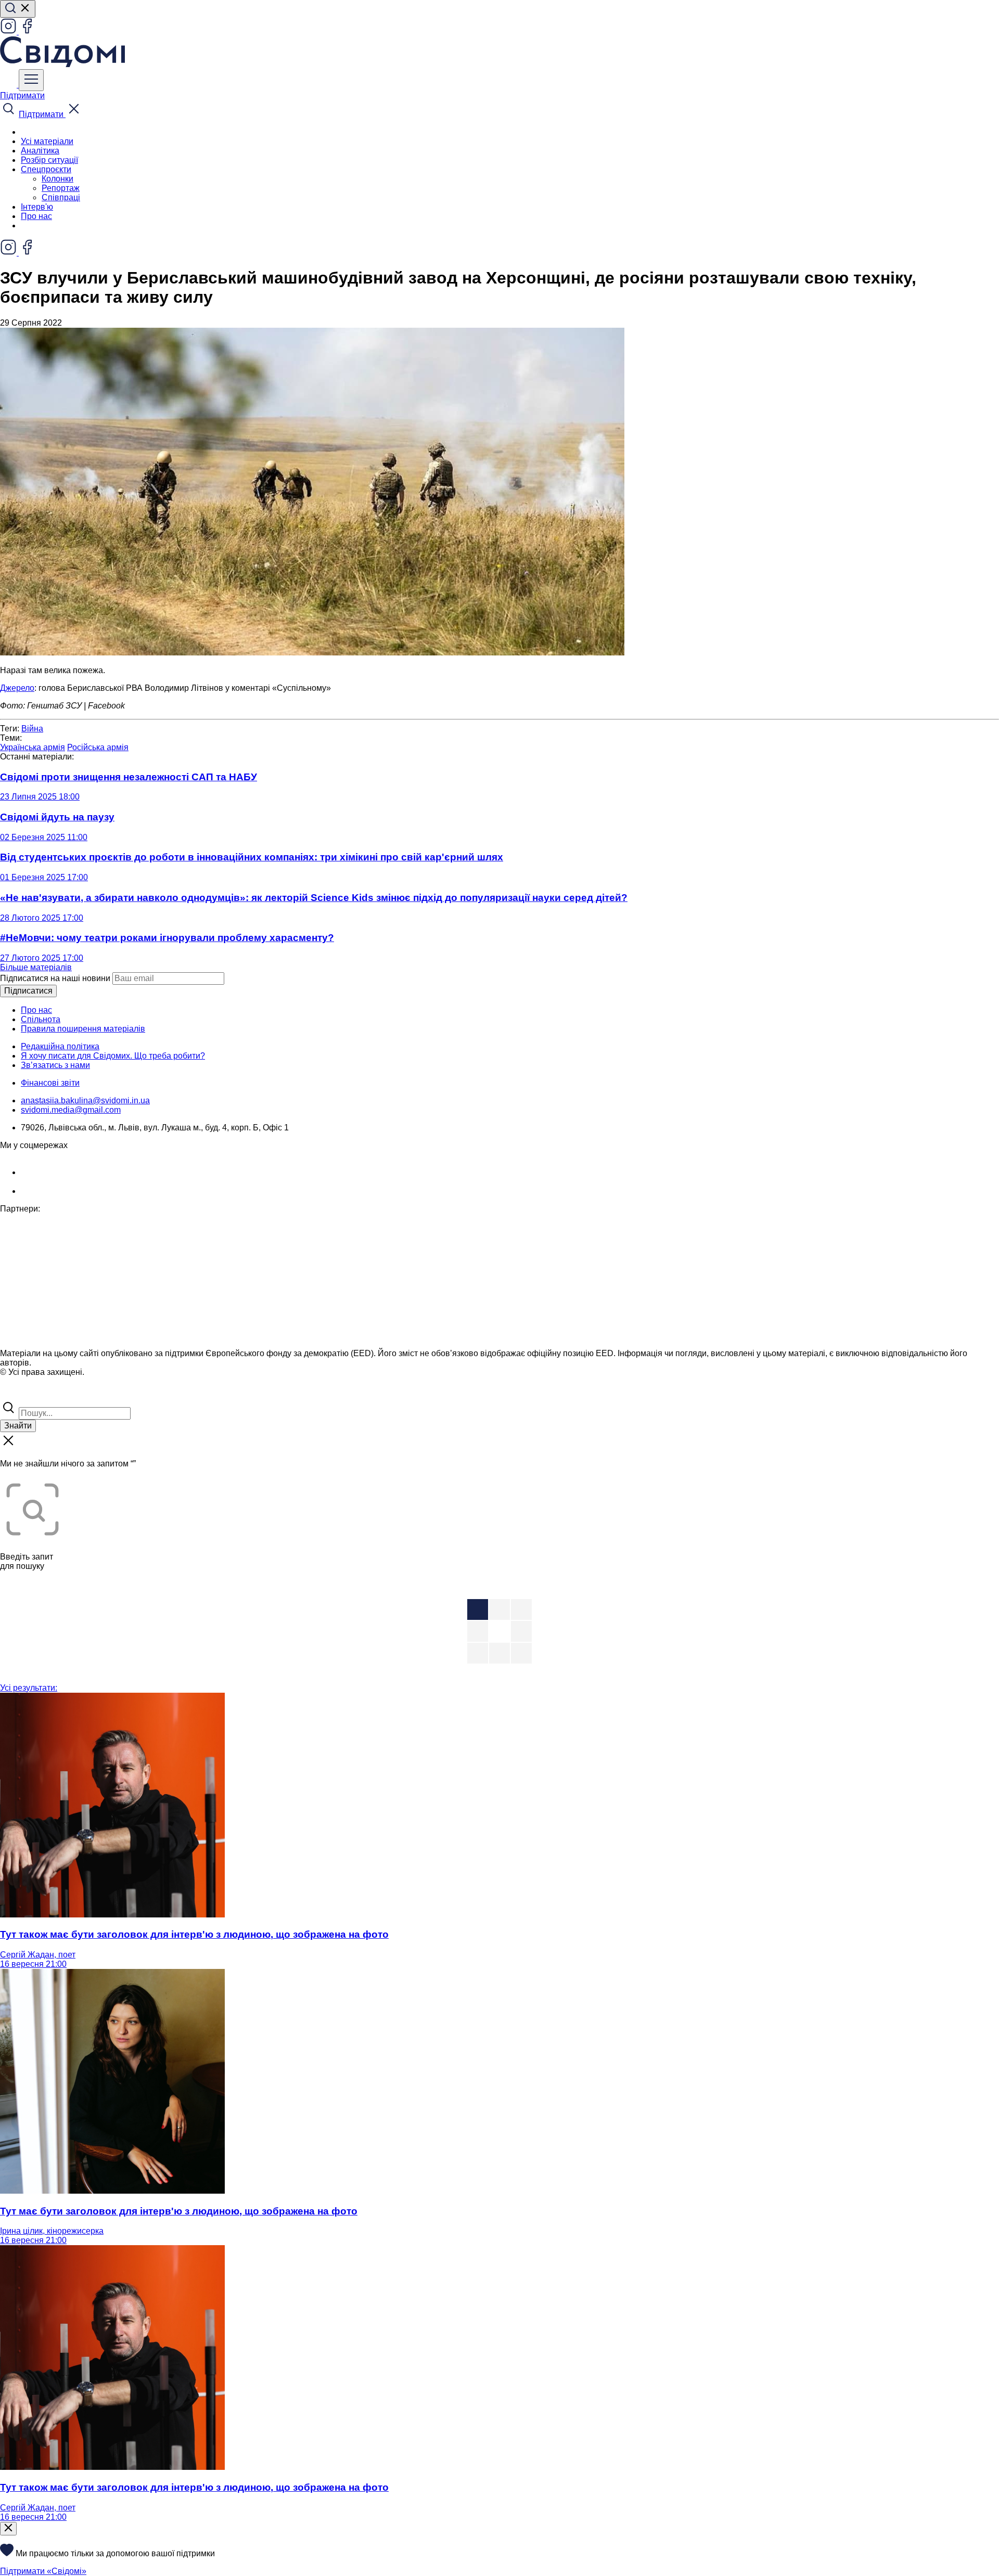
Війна (32, 729)
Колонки (57, 179)
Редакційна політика (60, 1046)
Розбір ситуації (49, 160)
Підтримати (22, 95)
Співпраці (61, 197)
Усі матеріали (47, 141)
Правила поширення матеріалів (83, 1029)
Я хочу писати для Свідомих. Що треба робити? (113, 1056)
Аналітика (40, 151)
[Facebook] (27, 31)
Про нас (36, 216)
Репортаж (61, 188)
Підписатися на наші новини (55, 978)
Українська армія (33, 747)
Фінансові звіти (50, 1083)
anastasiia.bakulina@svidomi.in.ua (85, 1100)
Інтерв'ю (37, 207)
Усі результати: (29, 1688)
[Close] (8, 2529)
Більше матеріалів (36, 967)
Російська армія (98, 747)
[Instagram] (9, 31)
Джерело (17, 688)
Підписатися (28, 991)
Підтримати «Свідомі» (43, 2571)
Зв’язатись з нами (55, 1065)
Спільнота (41, 1019)
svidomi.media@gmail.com (71, 1110)
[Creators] (21, 1394)
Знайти (18, 1426)
